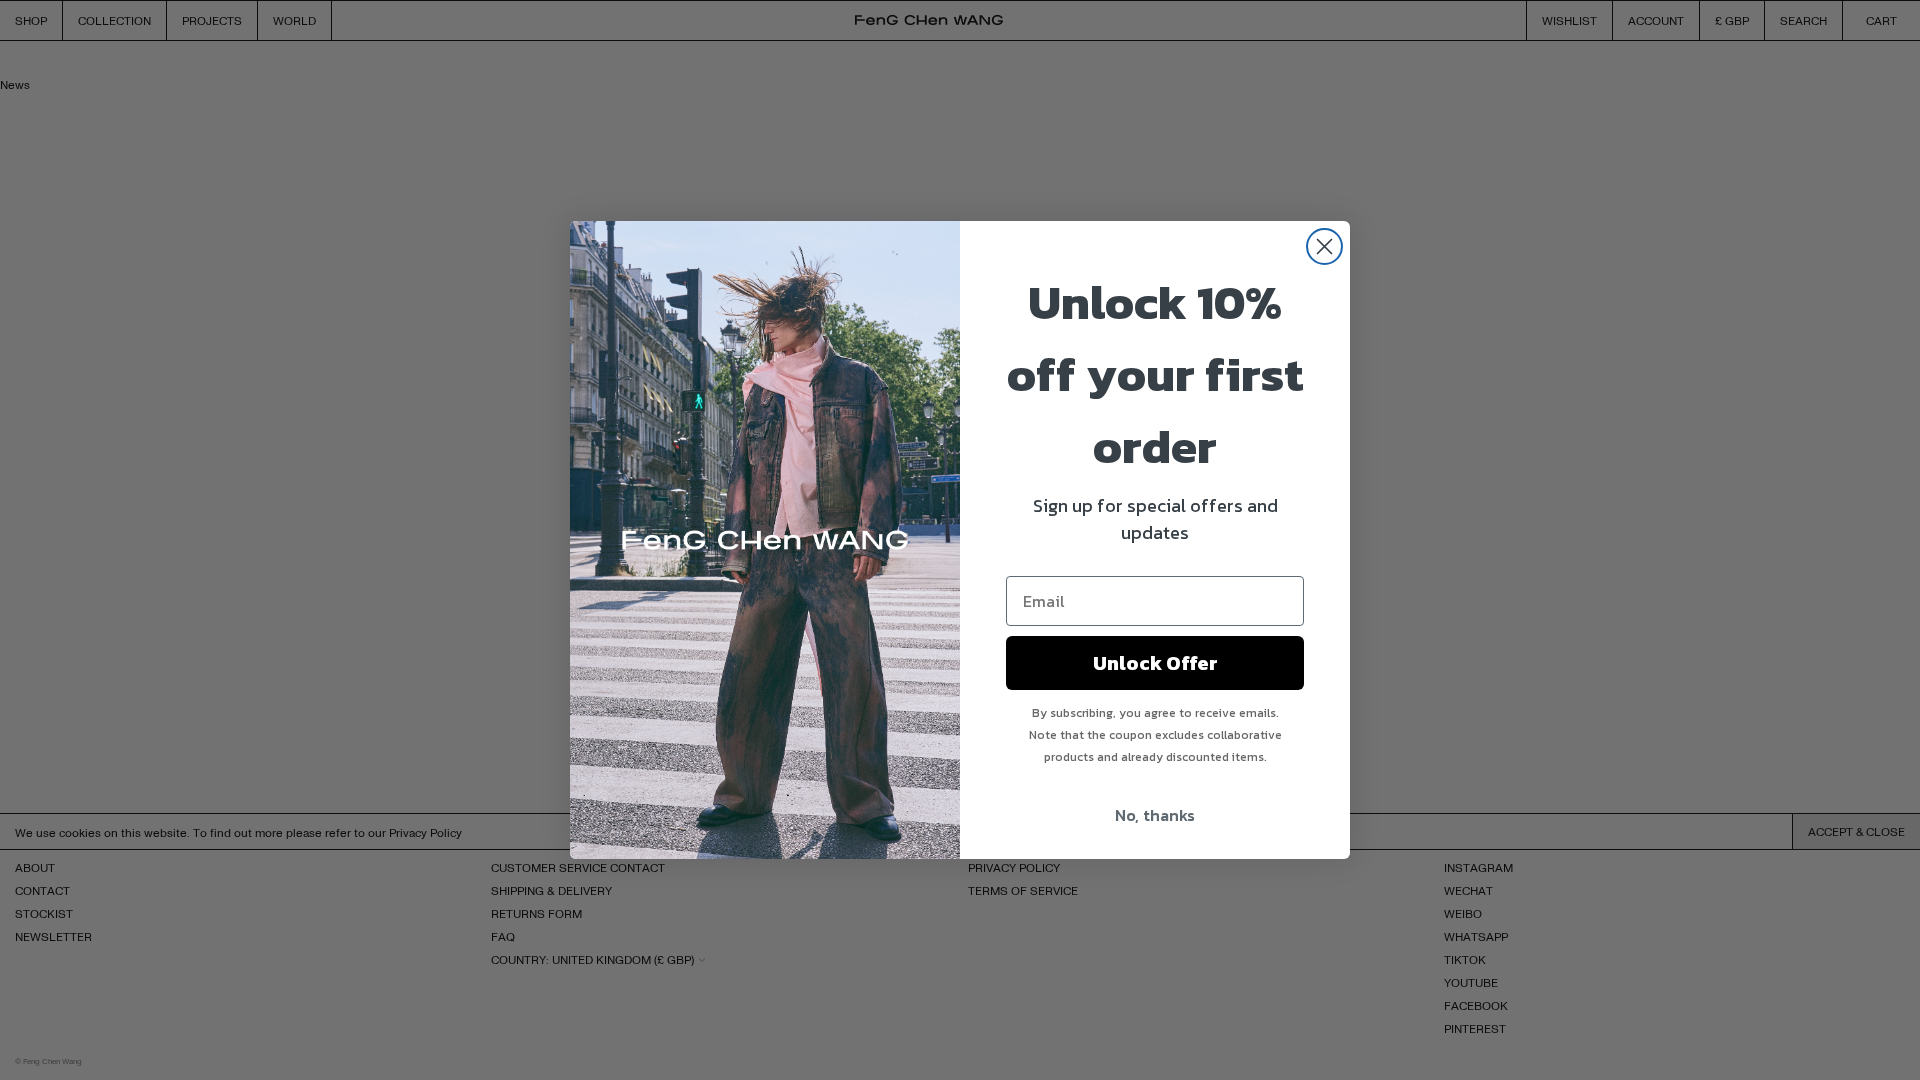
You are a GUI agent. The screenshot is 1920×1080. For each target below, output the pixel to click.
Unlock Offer (1155, 663)
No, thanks (1155, 815)
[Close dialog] (1324, 246)
